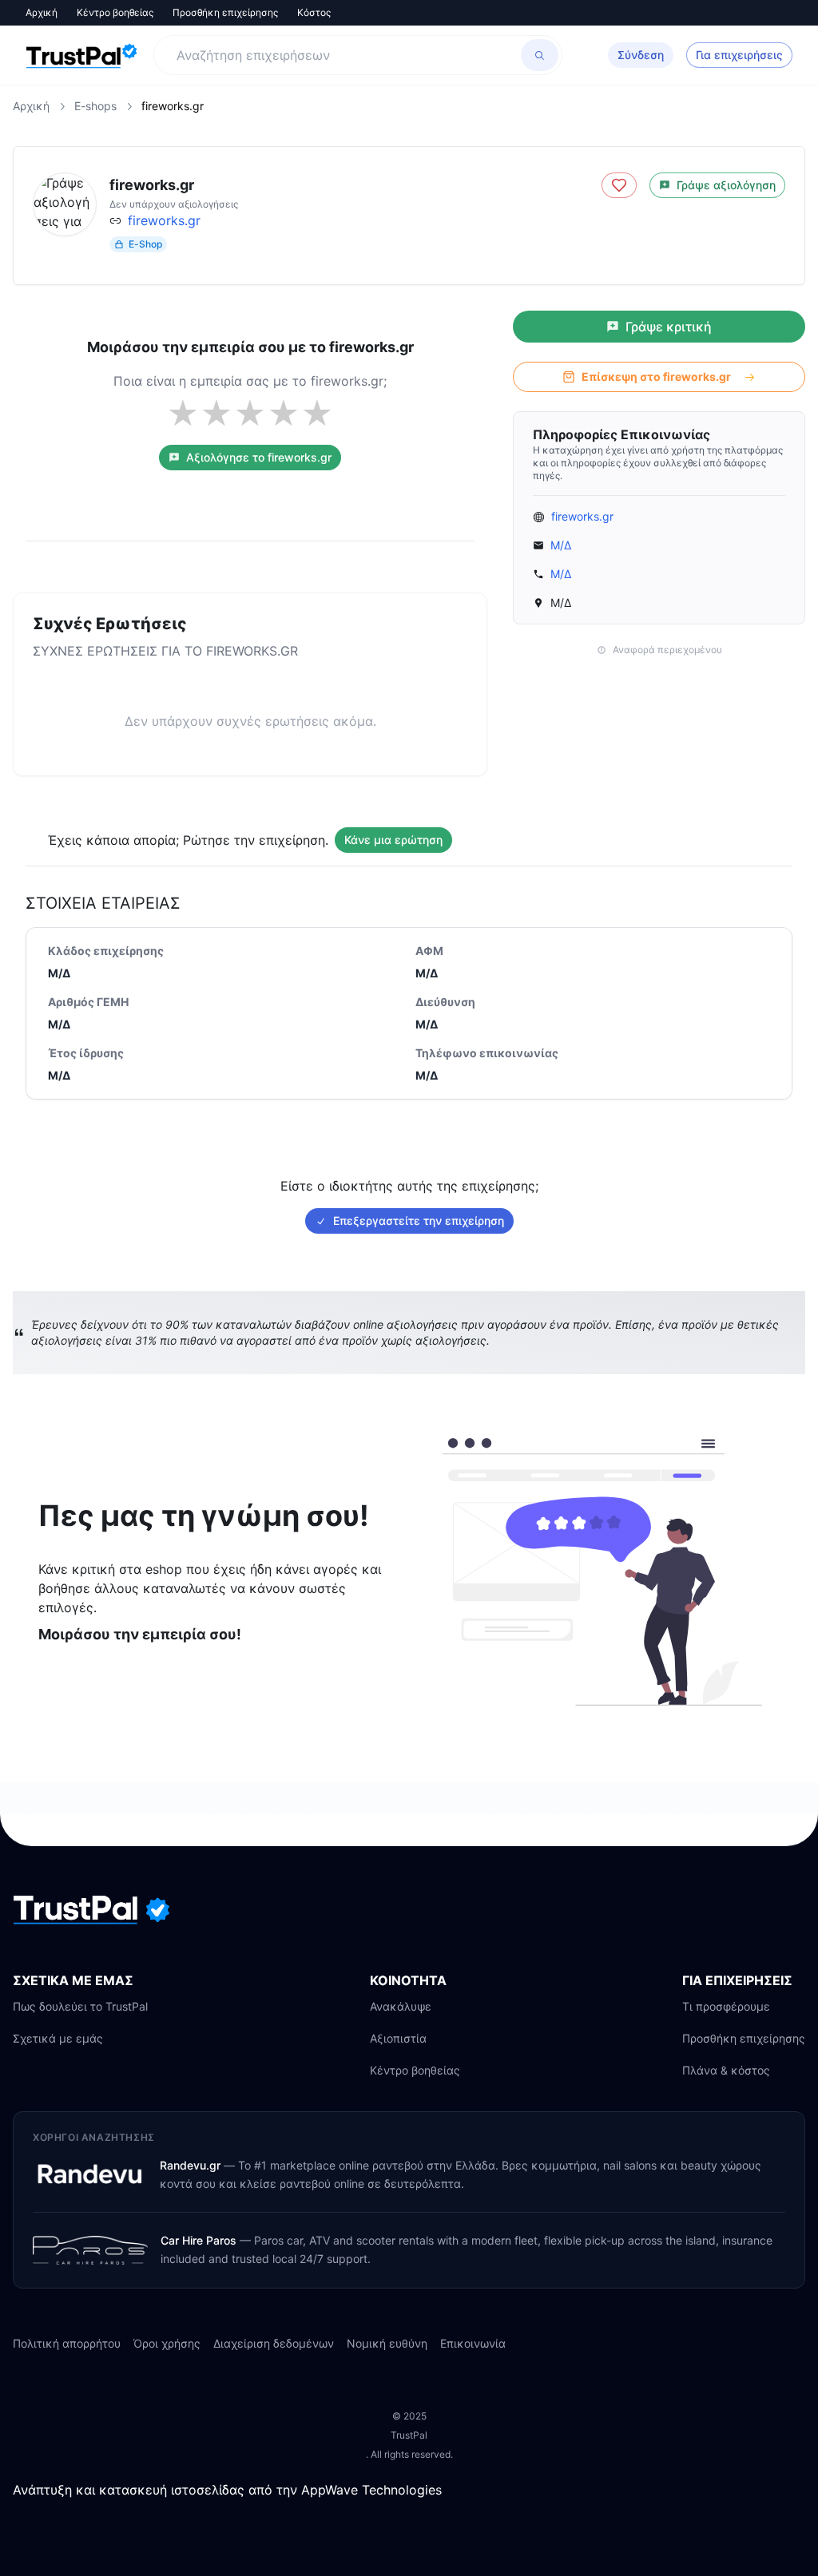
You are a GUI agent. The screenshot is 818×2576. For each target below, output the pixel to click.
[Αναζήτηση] (540, 55)
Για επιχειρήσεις (739, 55)
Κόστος (314, 12)
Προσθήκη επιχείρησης (225, 12)
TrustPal (409, 2435)
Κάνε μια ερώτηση (393, 840)
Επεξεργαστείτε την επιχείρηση (419, 1221)
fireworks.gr (164, 220)
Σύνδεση (641, 55)
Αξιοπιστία (398, 2038)
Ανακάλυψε (401, 2006)
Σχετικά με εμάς (58, 2038)
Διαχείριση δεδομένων (274, 2343)
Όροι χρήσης (167, 2343)
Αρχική (42, 12)
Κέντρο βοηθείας (115, 12)
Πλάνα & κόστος (726, 2070)
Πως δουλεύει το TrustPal (80, 2006)
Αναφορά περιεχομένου (667, 650)
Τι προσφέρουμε (726, 2006)
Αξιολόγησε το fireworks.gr (259, 457)
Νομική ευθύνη (387, 2343)
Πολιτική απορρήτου (67, 2343)
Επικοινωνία (473, 2343)
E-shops (95, 106)
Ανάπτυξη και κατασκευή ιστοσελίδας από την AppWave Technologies (227, 2490)
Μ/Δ (561, 545)
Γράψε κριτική (669, 327)
